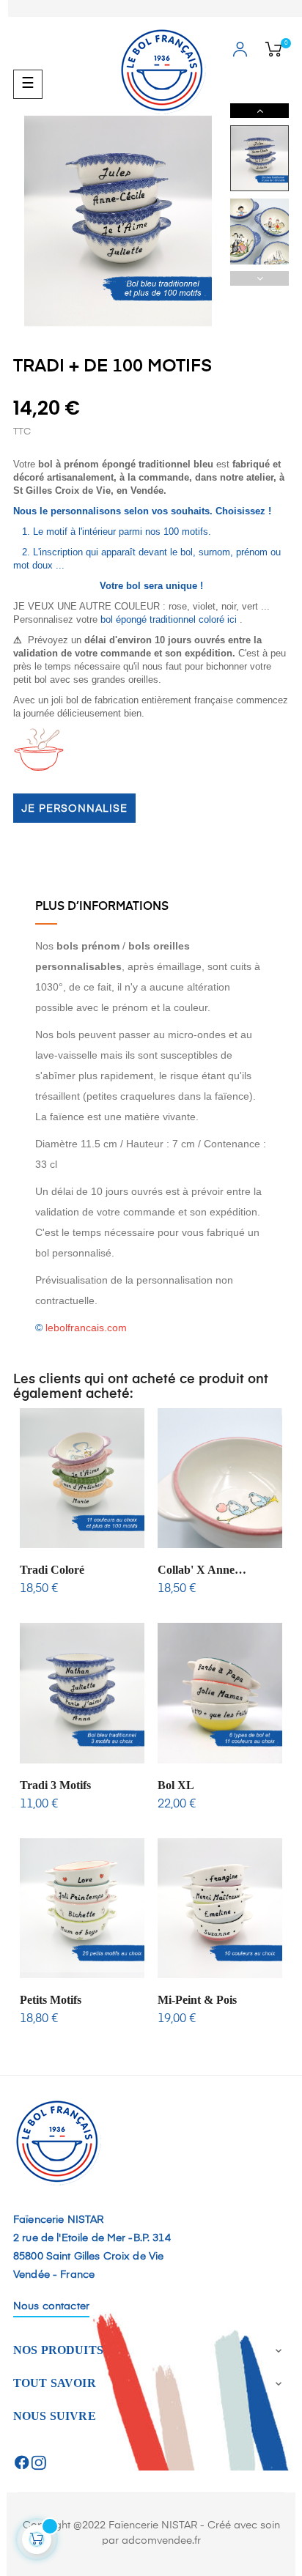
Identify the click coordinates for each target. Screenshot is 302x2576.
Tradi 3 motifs (55, 1785)
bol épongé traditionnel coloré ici (169, 619)
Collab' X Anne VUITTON (196, 1570)
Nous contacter (51, 2306)
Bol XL (176, 1785)
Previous (259, 278)
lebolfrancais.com (86, 1328)
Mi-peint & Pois (197, 2000)
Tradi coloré (52, 1570)
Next (259, 111)
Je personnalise (74, 809)
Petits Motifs (51, 2000)
